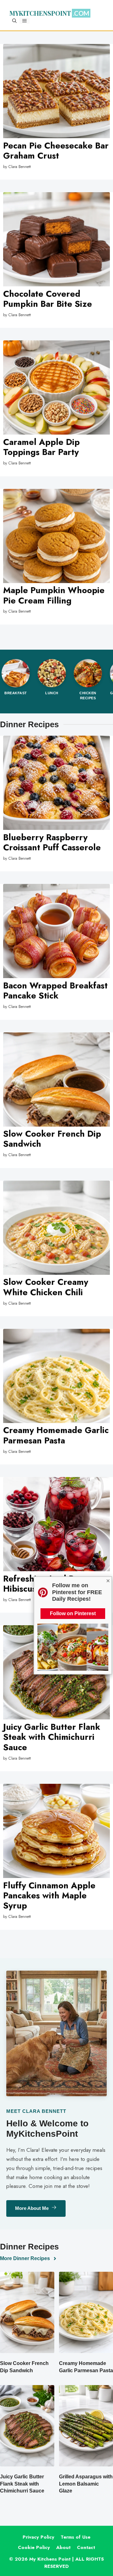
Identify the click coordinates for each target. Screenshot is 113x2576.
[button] (14, 21)
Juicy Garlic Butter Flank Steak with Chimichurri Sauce (52, 1737)
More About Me (32, 2208)
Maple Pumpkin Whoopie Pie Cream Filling (54, 595)
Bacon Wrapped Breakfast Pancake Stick (55, 990)
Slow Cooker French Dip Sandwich (52, 1139)
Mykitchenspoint (40, 14)
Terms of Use (75, 2537)
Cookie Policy (34, 2547)
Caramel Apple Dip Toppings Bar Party (41, 447)
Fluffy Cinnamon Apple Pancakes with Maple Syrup (49, 1896)
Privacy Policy (38, 2537)
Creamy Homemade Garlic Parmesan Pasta (56, 1435)
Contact (86, 2547)
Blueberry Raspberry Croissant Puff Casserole (52, 842)
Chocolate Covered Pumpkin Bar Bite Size (48, 299)
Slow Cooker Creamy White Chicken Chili (46, 1287)
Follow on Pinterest (73, 1613)
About (63, 2547)
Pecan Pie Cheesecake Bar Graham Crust (56, 151)
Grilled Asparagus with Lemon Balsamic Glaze (86, 2484)
